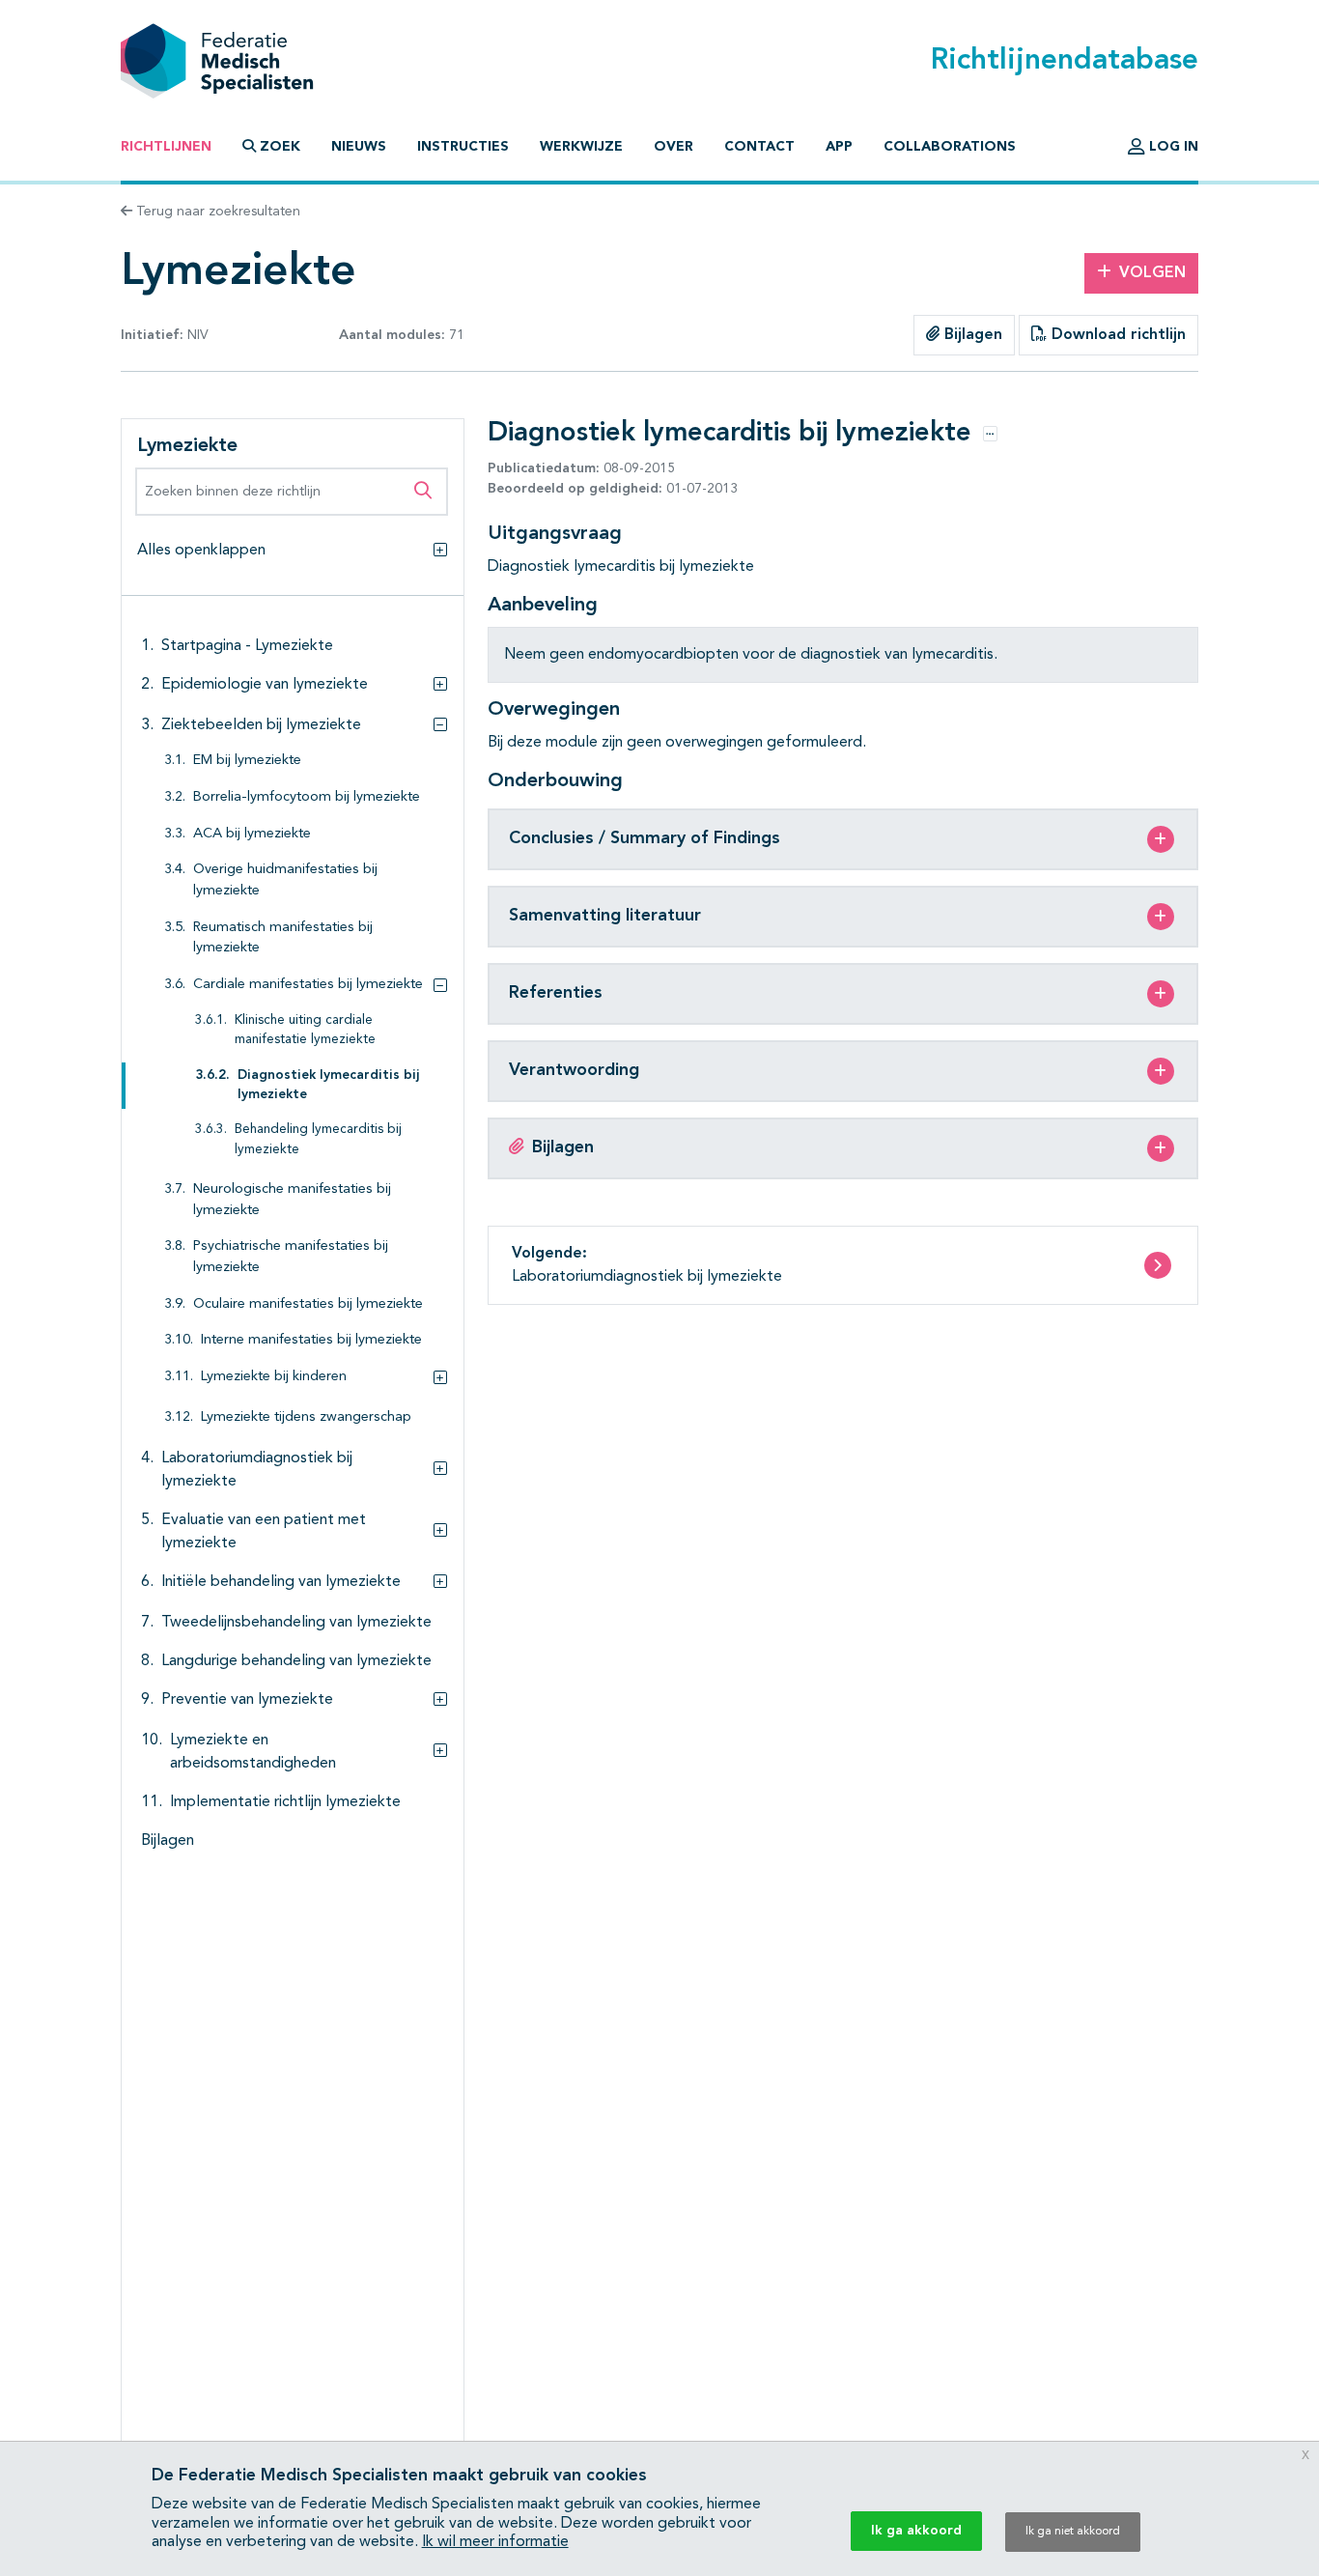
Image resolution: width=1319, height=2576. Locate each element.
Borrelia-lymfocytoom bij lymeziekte (307, 797)
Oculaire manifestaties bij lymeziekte (308, 1304)
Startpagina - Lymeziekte (247, 646)
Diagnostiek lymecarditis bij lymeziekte (329, 1085)
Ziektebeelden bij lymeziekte (261, 725)
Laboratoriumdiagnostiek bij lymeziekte (257, 1470)
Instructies (463, 147)
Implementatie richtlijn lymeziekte (285, 1802)
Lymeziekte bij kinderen (274, 1377)
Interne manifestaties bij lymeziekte (311, 1340)
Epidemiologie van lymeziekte (265, 685)
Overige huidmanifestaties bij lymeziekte (285, 880)
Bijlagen (971, 335)
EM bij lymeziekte (247, 761)
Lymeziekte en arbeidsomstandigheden (253, 1752)
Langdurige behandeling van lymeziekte (296, 1661)
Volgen (1152, 273)
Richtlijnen (166, 147)
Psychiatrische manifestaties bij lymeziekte (291, 1257)
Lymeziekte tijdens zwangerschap (306, 1417)
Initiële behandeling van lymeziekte (281, 1582)
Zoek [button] (280, 147)
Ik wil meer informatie (495, 2542)
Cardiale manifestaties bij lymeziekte (308, 985)
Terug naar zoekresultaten (216, 212)
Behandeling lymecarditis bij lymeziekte (318, 1139)
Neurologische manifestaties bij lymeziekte (292, 1200)
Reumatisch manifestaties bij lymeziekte (283, 938)
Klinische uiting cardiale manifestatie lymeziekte (305, 1030)
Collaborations (950, 147)
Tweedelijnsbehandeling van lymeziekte (296, 1623)
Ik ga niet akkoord (1073, 2532)
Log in (1172, 147)
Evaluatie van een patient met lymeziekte (264, 1532)
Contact (759, 147)
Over (674, 147)
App (839, 147)
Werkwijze (581, 147)
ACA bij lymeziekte (252, 834)
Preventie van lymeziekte (247, 1700)
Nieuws (359, 147)
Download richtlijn (1116, 335)
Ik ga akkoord (916, 2531)
